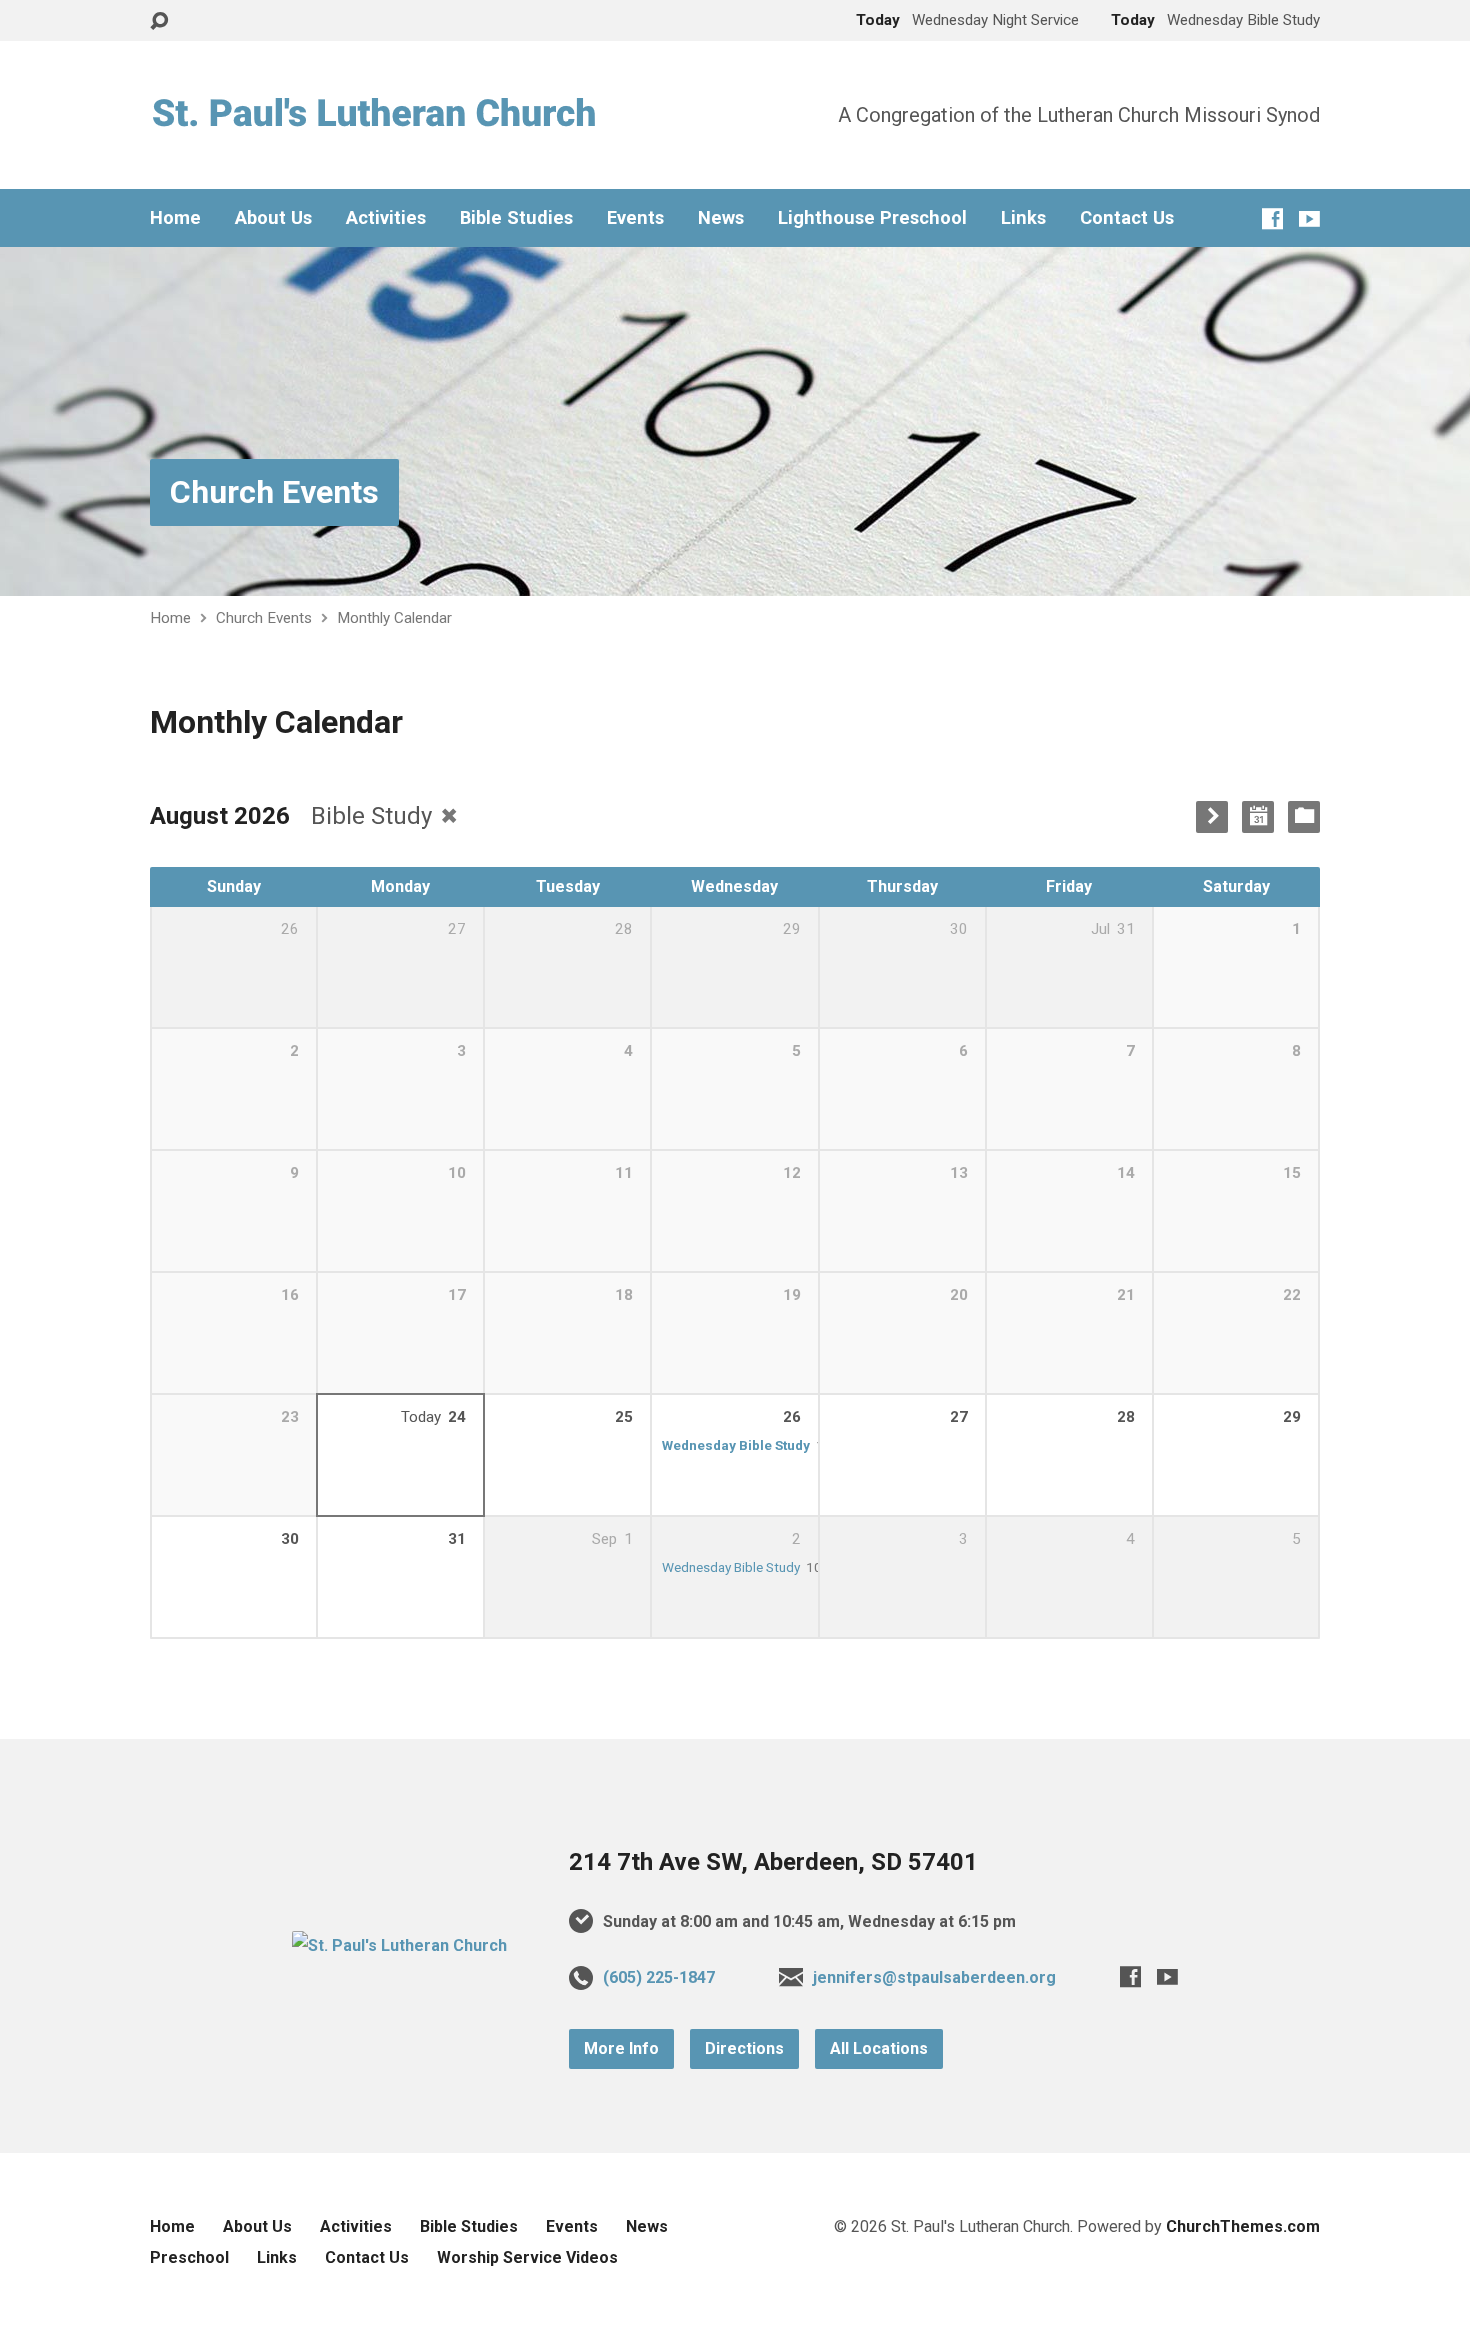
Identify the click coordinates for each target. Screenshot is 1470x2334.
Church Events (274, 492)
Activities (386, 218)
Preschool (189, 2257)
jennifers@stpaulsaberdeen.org (934, 1977)
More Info (621, 2048)
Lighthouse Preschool (872, 218)
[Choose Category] (1304, 817)
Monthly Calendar (394, 618)
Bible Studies (516, 218)
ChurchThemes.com (1243, 2226)
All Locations (879, 2048)
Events (635, 218)
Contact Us (1127, 218)
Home (175, 218)
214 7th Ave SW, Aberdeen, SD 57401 (773, 1862)
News (721, 218)
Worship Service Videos (527, 2257)
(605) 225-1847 (659, 1977)
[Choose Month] (1258, 817)
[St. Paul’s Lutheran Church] (399, 1945)
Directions (744, 2048)
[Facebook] (1272, 218)
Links (1023, 218)
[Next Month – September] (1212, 817)
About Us (273, 218)
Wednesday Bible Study (736, 1445)
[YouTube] (1309, 218)
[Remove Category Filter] (449, 815)
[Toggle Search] (159, 21)
